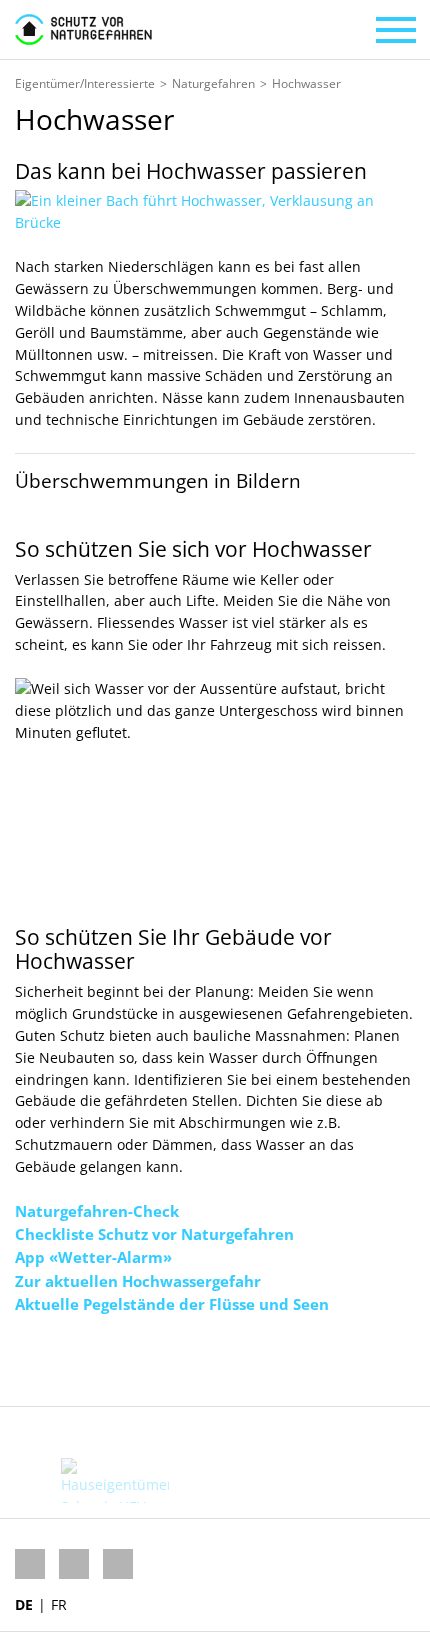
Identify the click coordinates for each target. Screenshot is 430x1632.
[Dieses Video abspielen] (215, 790)
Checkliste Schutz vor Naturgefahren (154, 1234)
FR (59, 1604)
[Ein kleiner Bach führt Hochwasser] (215, 210)
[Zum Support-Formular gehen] (32, 1361)
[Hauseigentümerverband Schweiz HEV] (115, 1480)
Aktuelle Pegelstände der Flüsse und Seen (172, 1304)
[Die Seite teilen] (87, 1361)
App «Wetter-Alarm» (93, 1257)
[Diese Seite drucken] (141, 1361)
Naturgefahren (213, 83)
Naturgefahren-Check (97, 1211)
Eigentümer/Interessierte (85, 83)
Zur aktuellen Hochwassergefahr (138, 1281)
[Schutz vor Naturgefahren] (83, 29)
